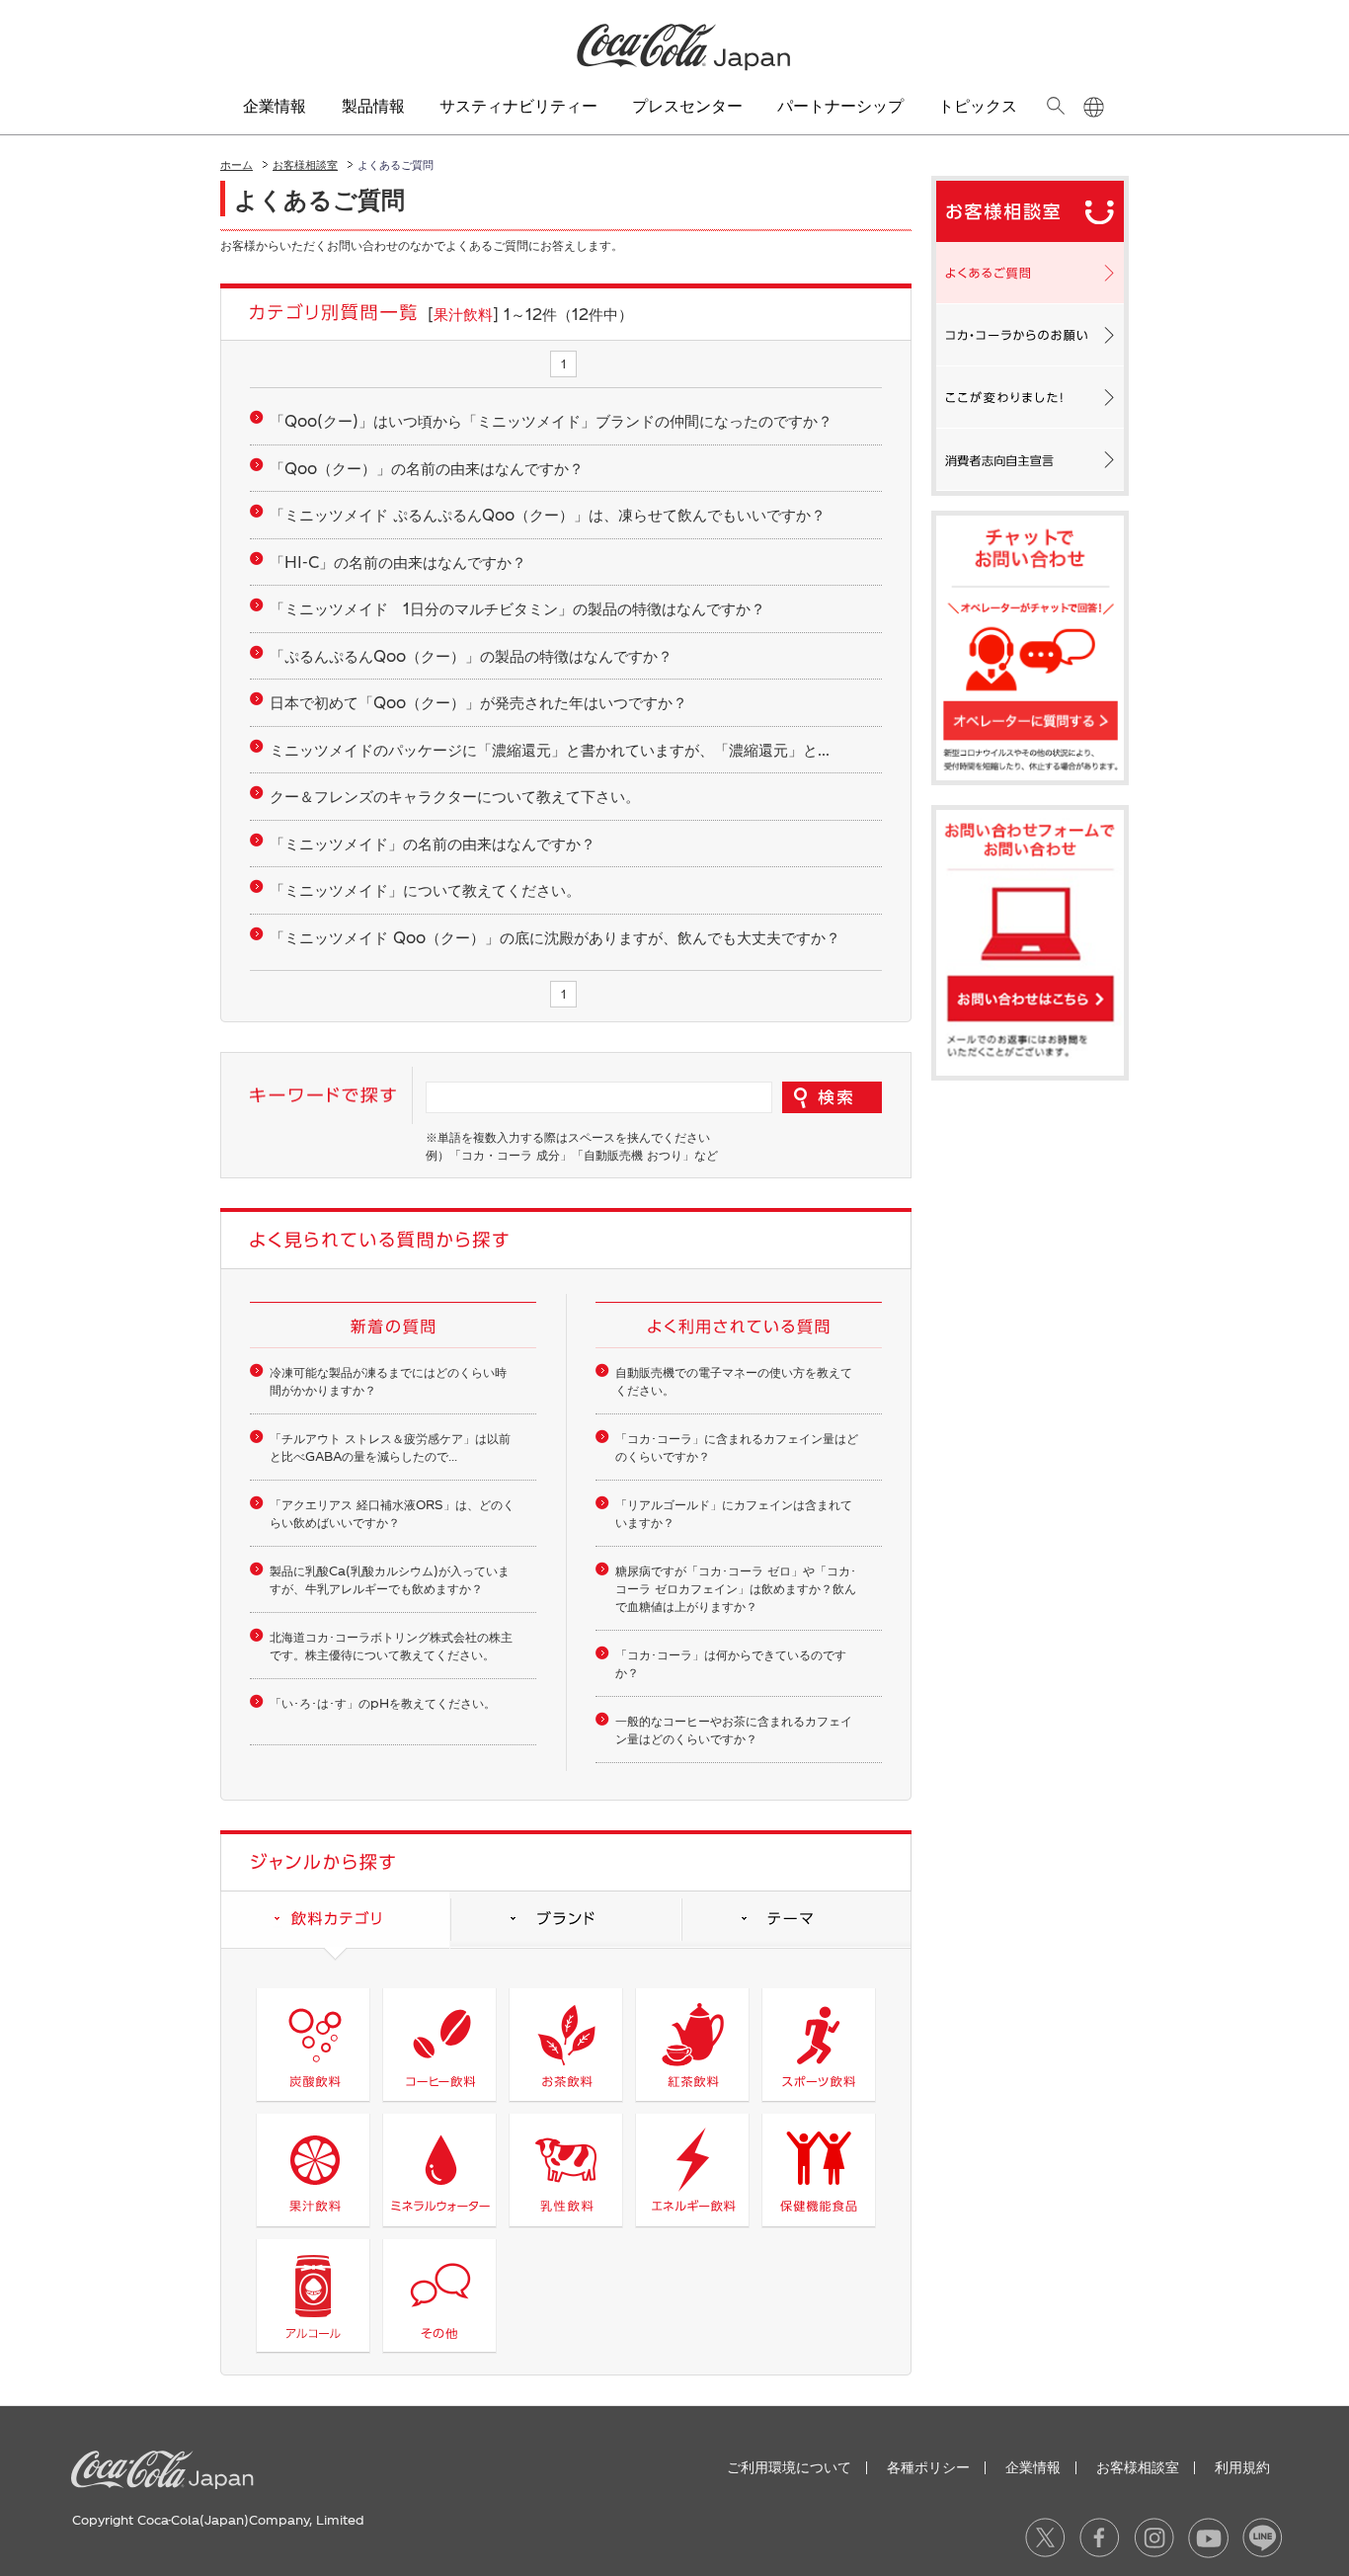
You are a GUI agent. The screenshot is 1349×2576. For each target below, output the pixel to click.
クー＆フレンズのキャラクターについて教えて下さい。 (455, 796)
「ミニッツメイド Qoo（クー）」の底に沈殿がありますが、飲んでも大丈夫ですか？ (555, 937)
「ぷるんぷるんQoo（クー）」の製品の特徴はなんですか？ (471, 656)
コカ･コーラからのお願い (1030, 335)
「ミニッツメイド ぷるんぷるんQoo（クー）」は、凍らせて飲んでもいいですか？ (548, 515)
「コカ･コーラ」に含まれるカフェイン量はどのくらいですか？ (737, 1447)
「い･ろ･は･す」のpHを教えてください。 (383, 1703)
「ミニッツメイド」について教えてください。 (425, 890)
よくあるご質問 (1030, 273)
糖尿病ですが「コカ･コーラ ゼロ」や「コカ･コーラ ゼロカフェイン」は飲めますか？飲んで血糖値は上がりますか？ (736, 1588)
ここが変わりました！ (1030, 397)
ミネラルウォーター (439, 2170)
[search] (1055, 106)
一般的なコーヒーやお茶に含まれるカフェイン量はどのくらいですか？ (734, 1730)
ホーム (237, 164)
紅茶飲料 (692, 2045)
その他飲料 (439, 2295)
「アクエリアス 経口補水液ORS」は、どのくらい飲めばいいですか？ (392, 1513)
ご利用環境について (789, 2467)
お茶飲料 (565, 2045)
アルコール (313, 2295)
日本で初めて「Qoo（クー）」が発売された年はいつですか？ (478, 702)
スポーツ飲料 (818, 2045)
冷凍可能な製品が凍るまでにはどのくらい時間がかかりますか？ (388, 1381)
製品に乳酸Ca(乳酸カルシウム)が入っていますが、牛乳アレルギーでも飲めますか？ (390, 1579)
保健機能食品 (818, 2170)
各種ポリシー (928, 2467)
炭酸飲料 (313, 2045)
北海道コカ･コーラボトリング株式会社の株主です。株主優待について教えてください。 (391, 1646)
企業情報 (1033, 2467)
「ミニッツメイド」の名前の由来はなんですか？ (433, 844)
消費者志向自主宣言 (1030, 459)
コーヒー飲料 (439, 2045)
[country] (1094, 107)
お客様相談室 (305, 164)
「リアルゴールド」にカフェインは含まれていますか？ (734, 1513)
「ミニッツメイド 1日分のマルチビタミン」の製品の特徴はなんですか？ (517, 608)
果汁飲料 (313, 2170)
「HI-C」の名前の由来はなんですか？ (398, 562)
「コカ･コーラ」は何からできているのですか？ (731, 1663)
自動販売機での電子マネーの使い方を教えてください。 (734, 1381)
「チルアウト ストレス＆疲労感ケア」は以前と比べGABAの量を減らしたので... (390, 1447)
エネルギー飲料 (692, 2170)
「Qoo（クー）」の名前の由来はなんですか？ (427, 468)
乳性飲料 (565, 2170)
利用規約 (1242, 2467)
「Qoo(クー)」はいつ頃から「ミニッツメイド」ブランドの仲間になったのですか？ (551, 421)
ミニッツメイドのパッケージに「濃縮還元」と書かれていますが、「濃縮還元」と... (550, 750)
